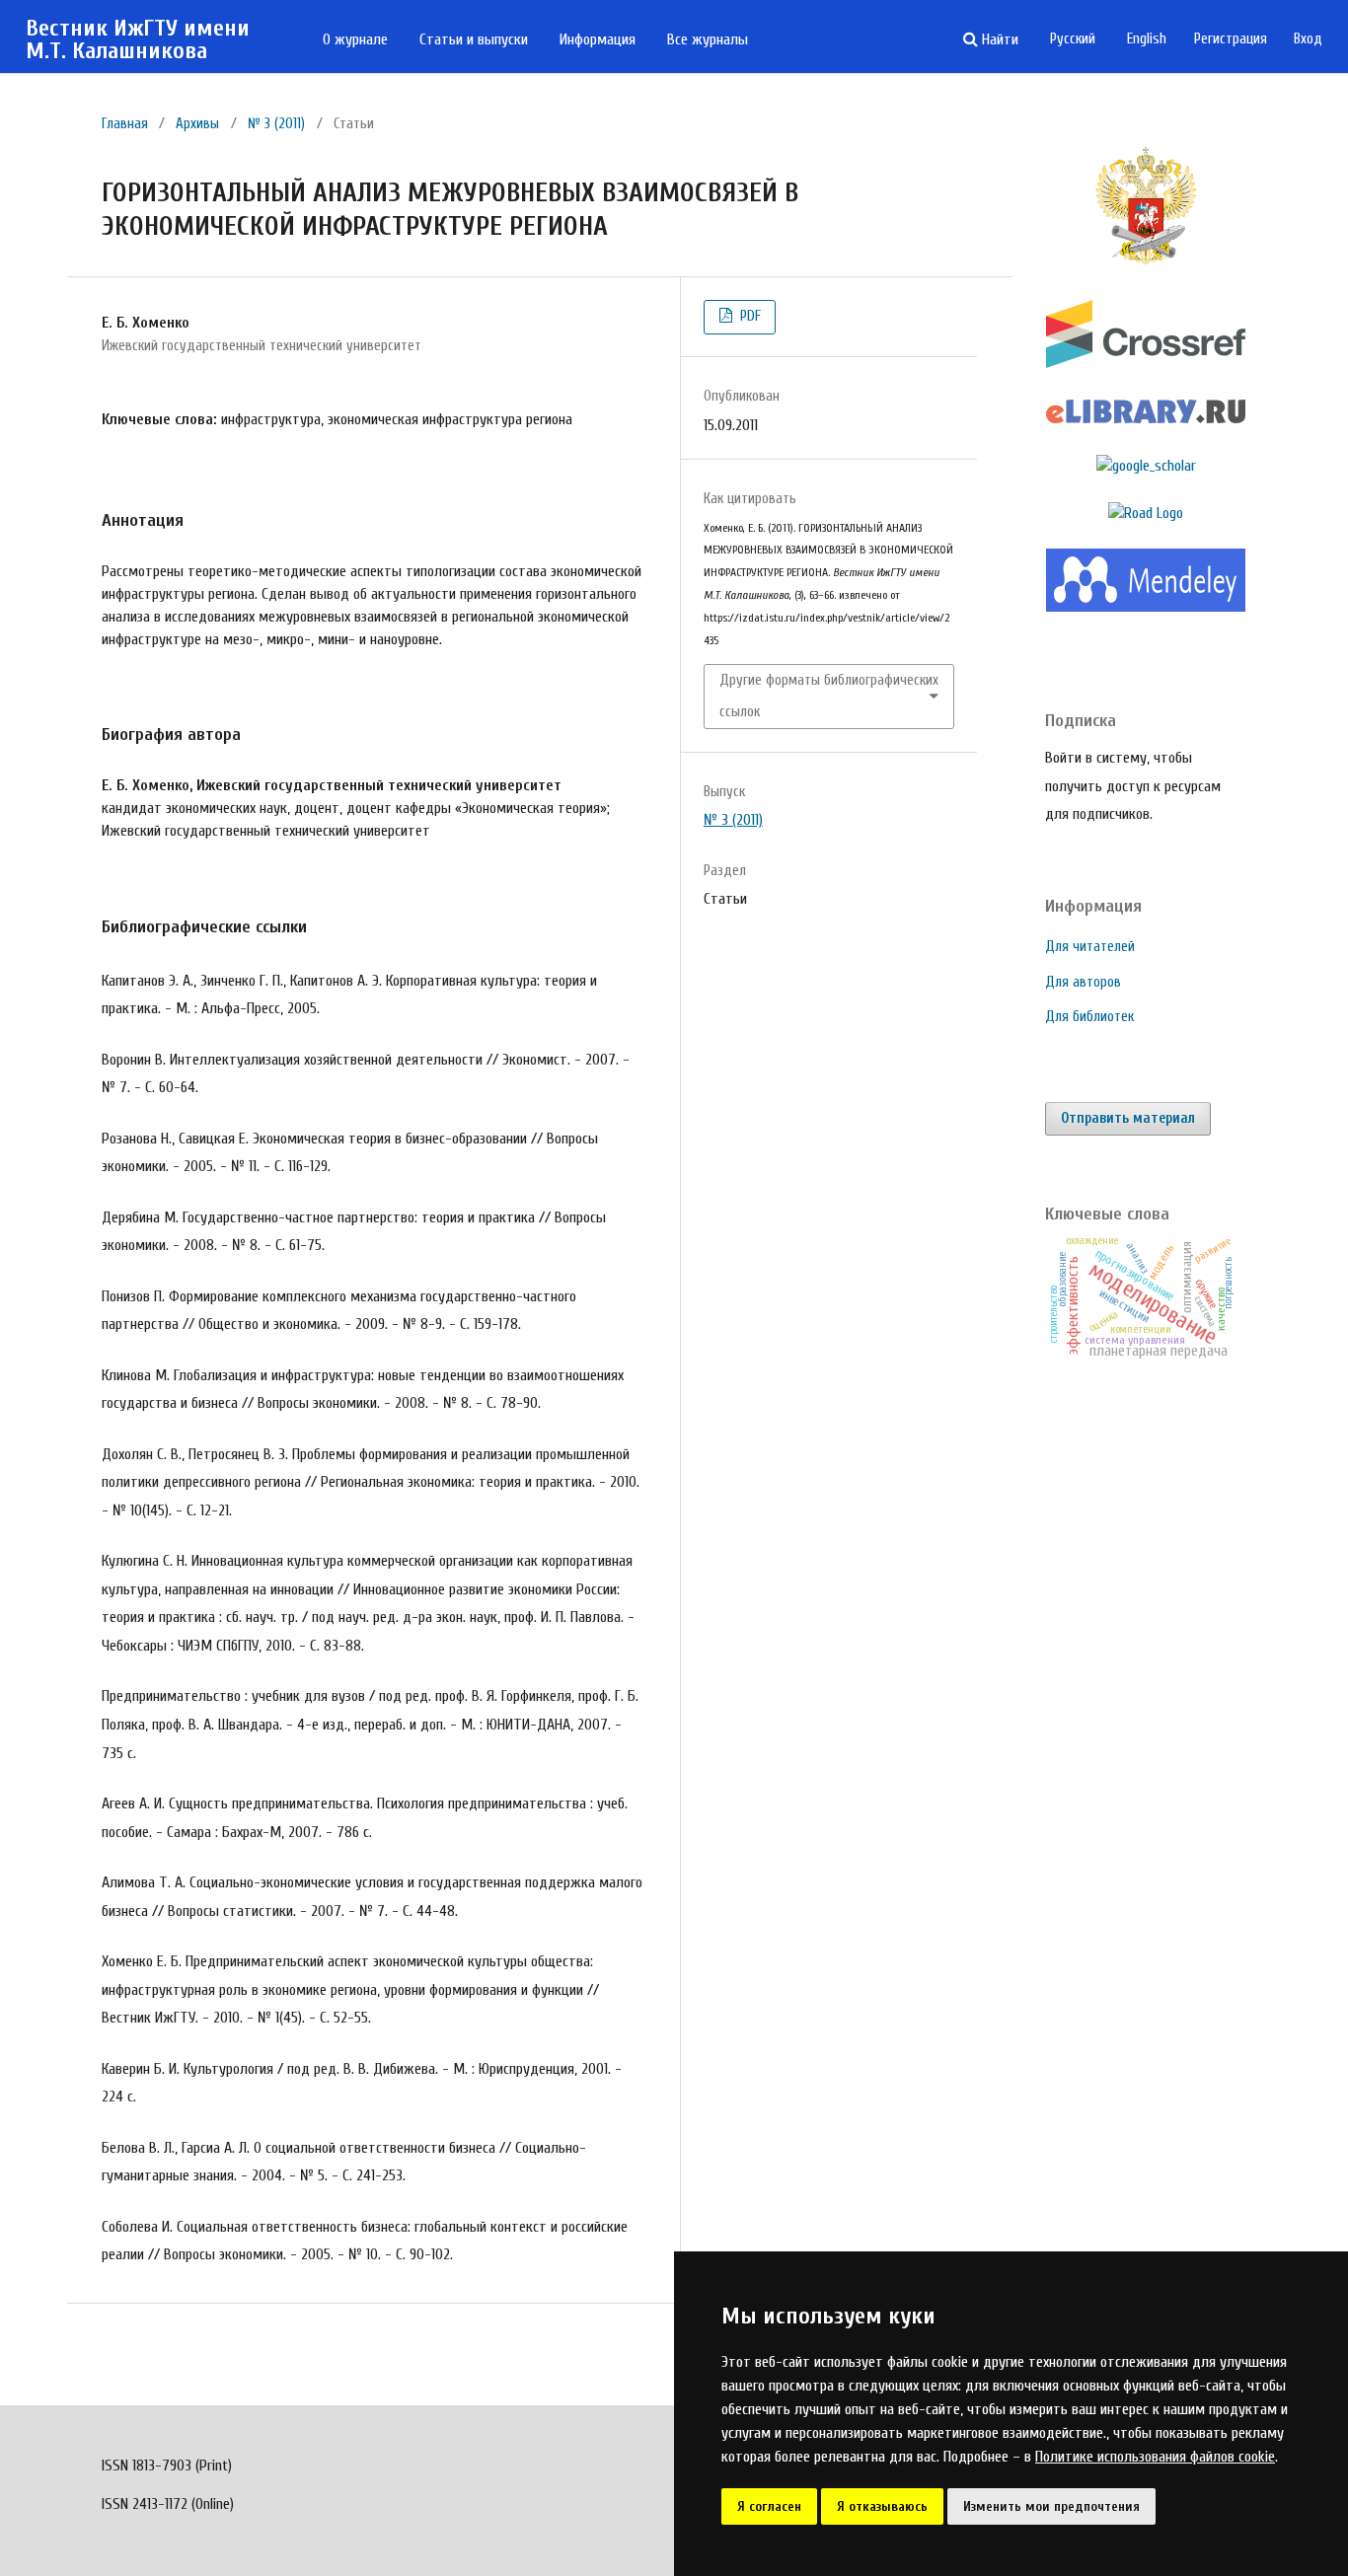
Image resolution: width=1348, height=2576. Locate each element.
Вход (1308, 39)
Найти (998, 39)
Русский (1073, 39)
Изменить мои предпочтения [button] (1051, 2506)
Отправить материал (1128, 1118)
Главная (125, 124)
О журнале (355, 39)
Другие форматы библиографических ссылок (829, 696)
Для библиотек (1089, 1017)
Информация (598, 39)
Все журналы (708, 39)
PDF (749, 316)
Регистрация (1231, 39)
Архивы (197, 124)
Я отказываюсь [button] (882, 2506)
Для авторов (1083, 982)
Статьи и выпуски (474, 39)
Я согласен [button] (769, 2506)
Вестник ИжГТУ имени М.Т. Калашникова (138, 40)
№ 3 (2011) (276, 124)
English (1147, 39)
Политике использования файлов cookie (1155, 2457)
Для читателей (1090, 947)
